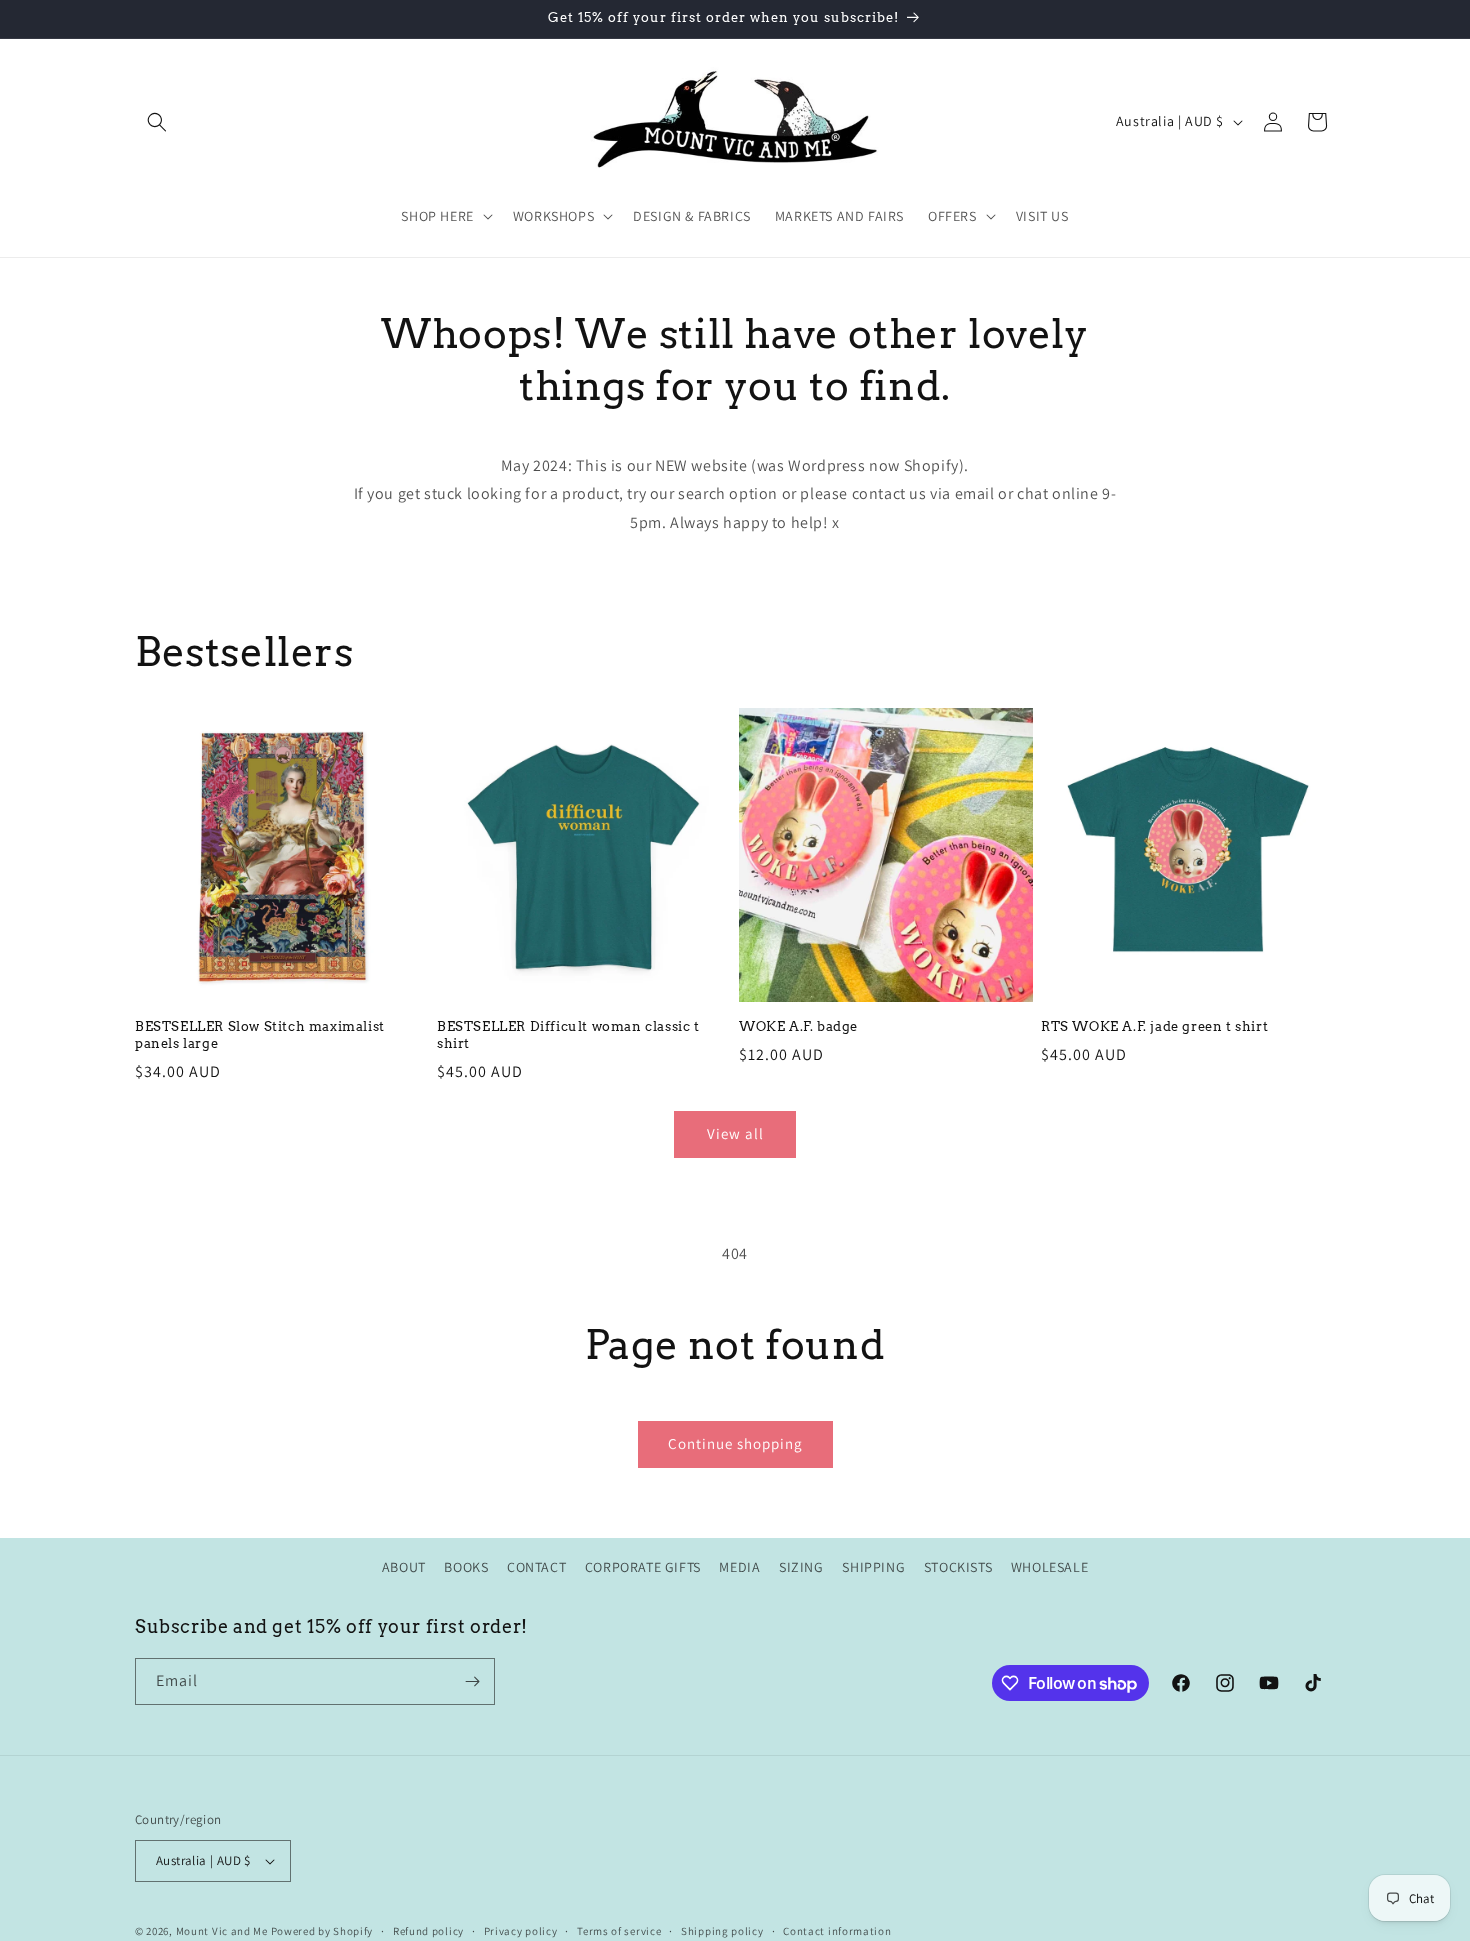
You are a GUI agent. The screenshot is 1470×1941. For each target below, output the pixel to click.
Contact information (837, 1930)
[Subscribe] (472, 1681)
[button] (157, 122)
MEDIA (739, 1567)
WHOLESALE (1049, 1567)
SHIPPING (873, 1567)
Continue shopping (735, 1443)
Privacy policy (521, 1930)
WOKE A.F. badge (798, 1026)
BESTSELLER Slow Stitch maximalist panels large (260, 1035)
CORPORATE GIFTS (643, 1567)
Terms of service (619, 1930)
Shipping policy (722, 1930)
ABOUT (404, 1567)
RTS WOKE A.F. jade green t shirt (1154, 1026)
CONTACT (536, 1567)
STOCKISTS (958, 1567)
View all (735, 1133)
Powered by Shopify (322, 1931)
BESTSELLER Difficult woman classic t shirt (568, 1035)
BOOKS (466, 1567)
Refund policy (428, 1930)
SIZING (801, 1567)
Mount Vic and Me (222, 1931)
